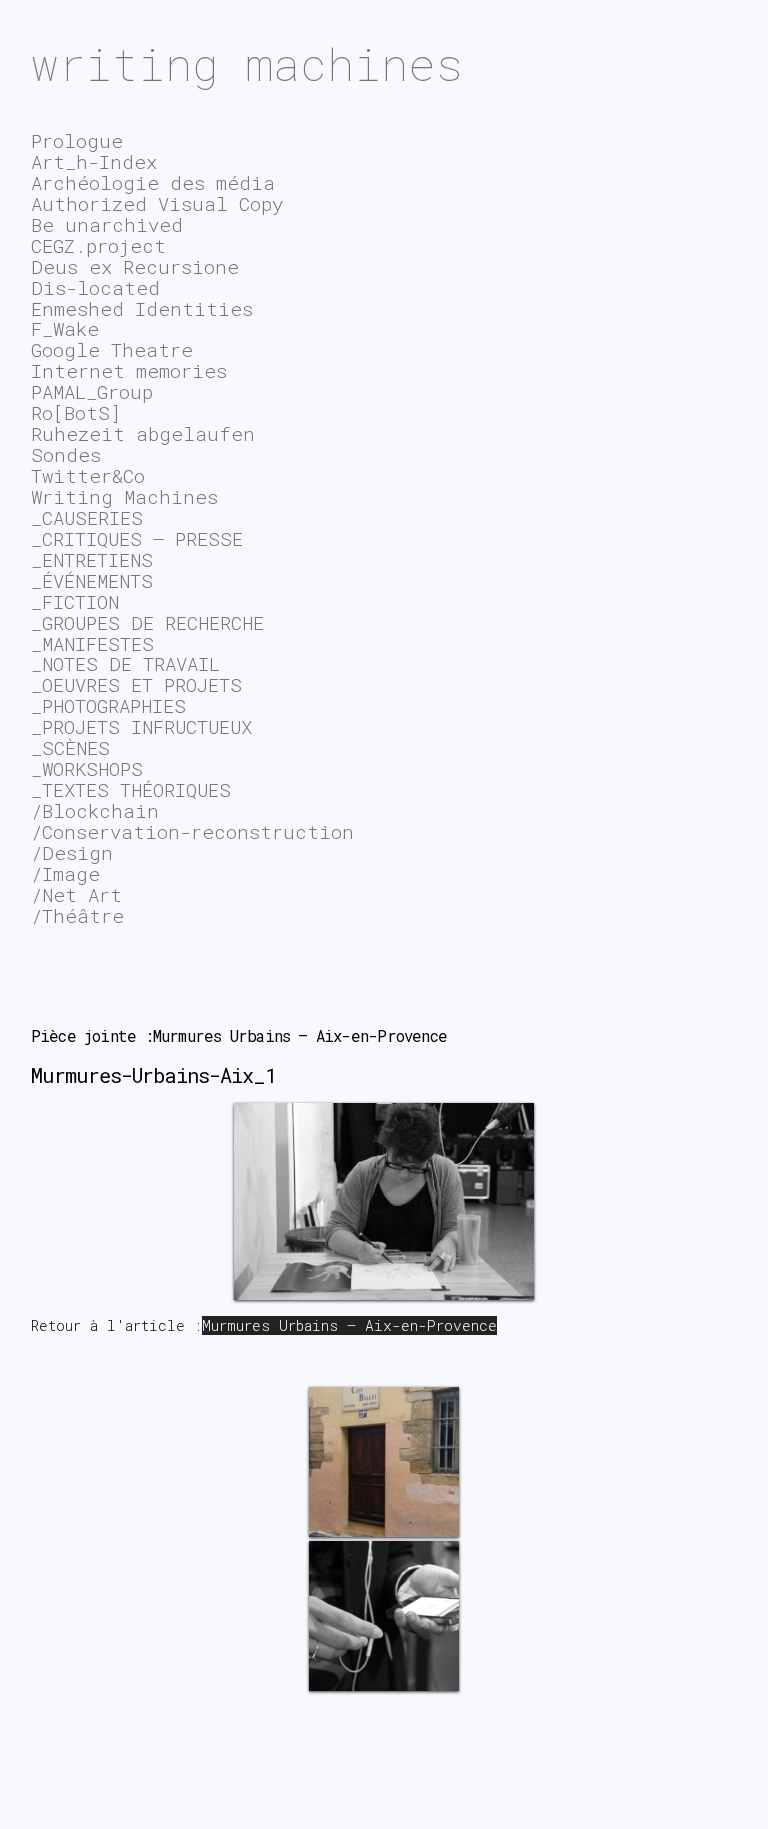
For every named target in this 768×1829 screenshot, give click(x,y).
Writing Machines (124, 496)
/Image (65, 873)
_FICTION (75, 601)
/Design (72, 852)
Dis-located (95, 287)
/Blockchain (95, 810)
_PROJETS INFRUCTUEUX (141, 726)
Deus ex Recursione (135, 266)
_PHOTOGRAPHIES (108, 705)
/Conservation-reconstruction (192, 831)
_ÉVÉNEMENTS (92, 580)
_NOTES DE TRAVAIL (125, 663)
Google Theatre (112, 349)
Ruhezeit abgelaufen (143, 433)
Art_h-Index (94, 161)
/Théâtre (77, 915)
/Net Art (76, 894)
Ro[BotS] (76, 412)
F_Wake (65, 328)
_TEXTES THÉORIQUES (131, 789)
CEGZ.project (98, 245)
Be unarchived (107, 224)
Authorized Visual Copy (157, 203)
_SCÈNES (70, 747)
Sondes (66, 454)
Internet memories (129, 370)
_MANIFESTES (92, 643)
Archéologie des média (153, 182)
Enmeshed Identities (142, 308)
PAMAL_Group (92, 391)
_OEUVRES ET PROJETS (136, 684)
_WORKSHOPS (87, 768)
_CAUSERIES (87, 517)
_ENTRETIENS (92, 559)
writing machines (247, 63)
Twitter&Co (88, 475)
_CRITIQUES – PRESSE (137, 538)
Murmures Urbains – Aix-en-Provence (349, 1325)
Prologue (77, 140)
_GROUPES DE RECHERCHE (147, 622)
